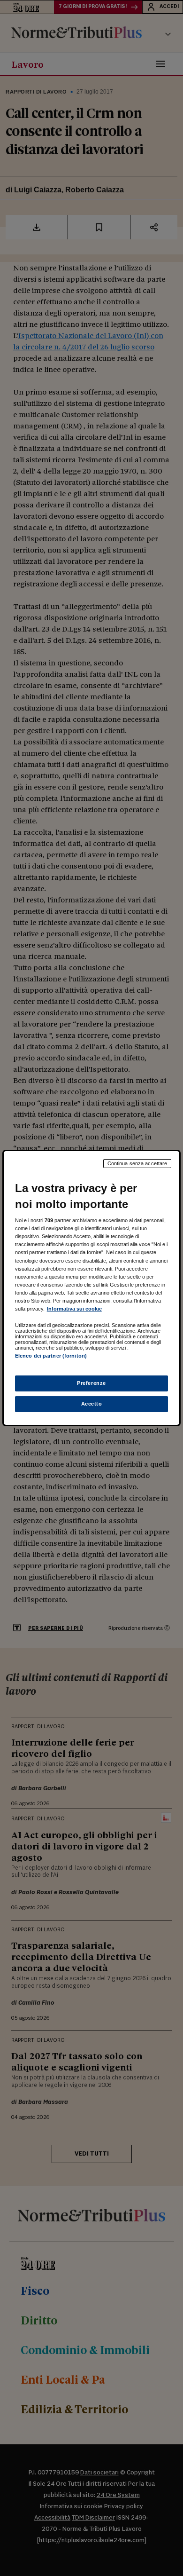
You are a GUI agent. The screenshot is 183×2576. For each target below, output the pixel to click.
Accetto (92, 1404)
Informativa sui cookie (74, 1309)
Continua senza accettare (137, 1163)
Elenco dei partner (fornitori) (51, 1356)
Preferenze (91, 1383)
